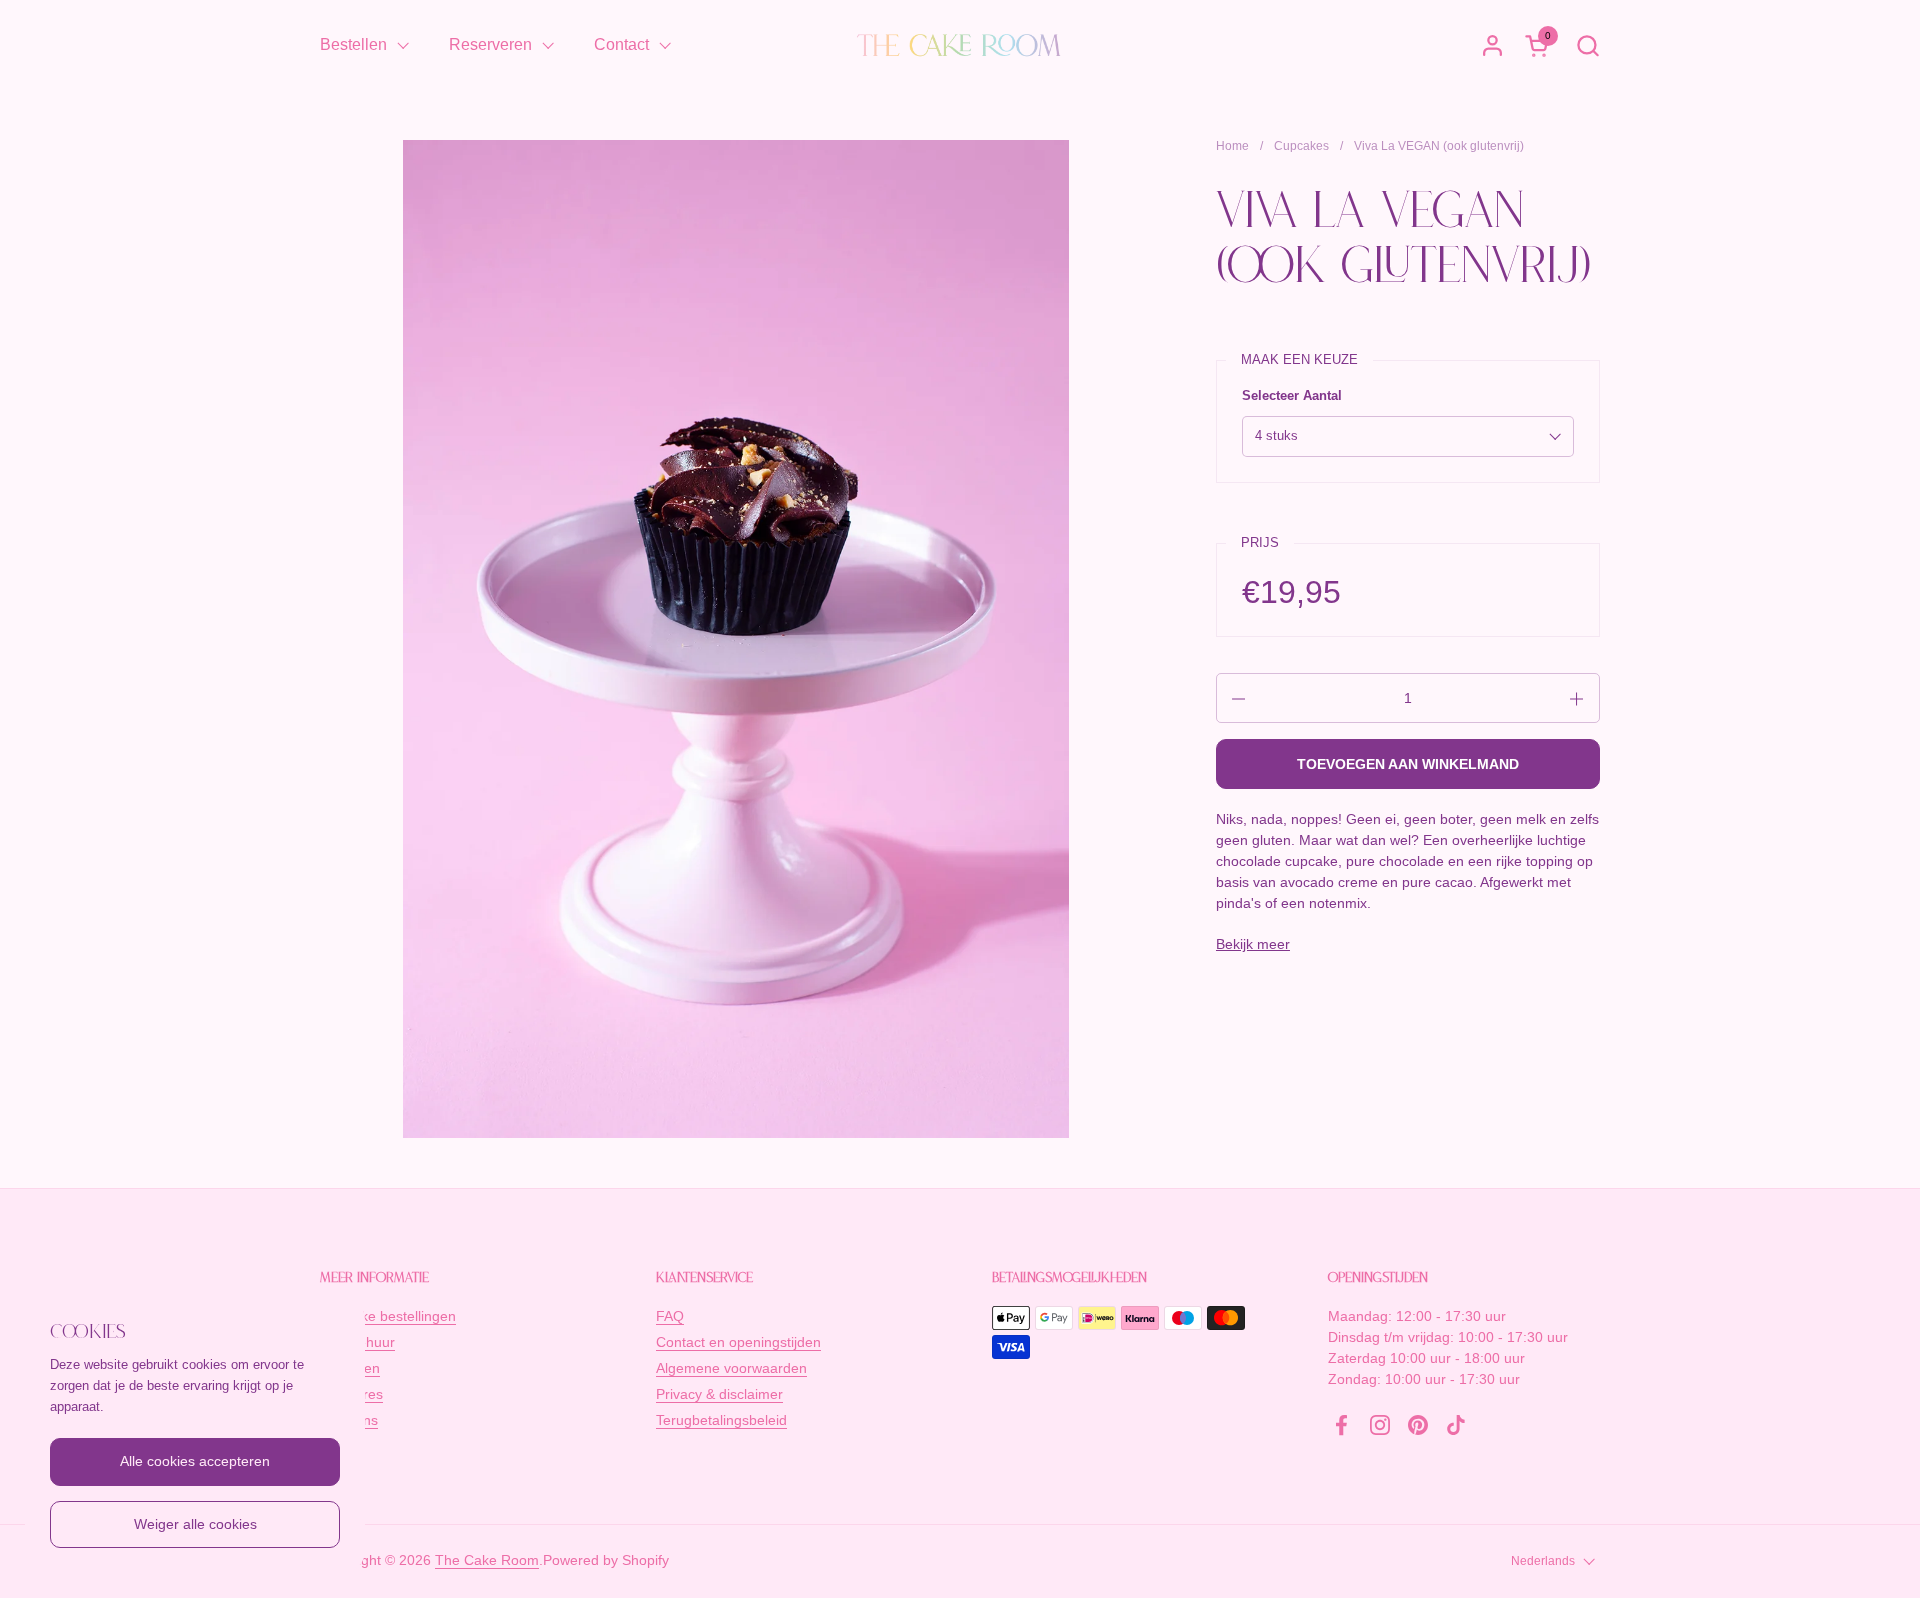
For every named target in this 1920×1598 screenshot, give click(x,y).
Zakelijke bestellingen (388, 1316)
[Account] (1492, 45)
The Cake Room (487, 1560)
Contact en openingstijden (738, 1342)
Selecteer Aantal (1292, 395)
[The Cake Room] (960, 45)
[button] (1587, 45)
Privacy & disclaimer (719, 1394)
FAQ (670, 1316)
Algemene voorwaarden (731, 1368)
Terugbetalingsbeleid (721, 1420)
